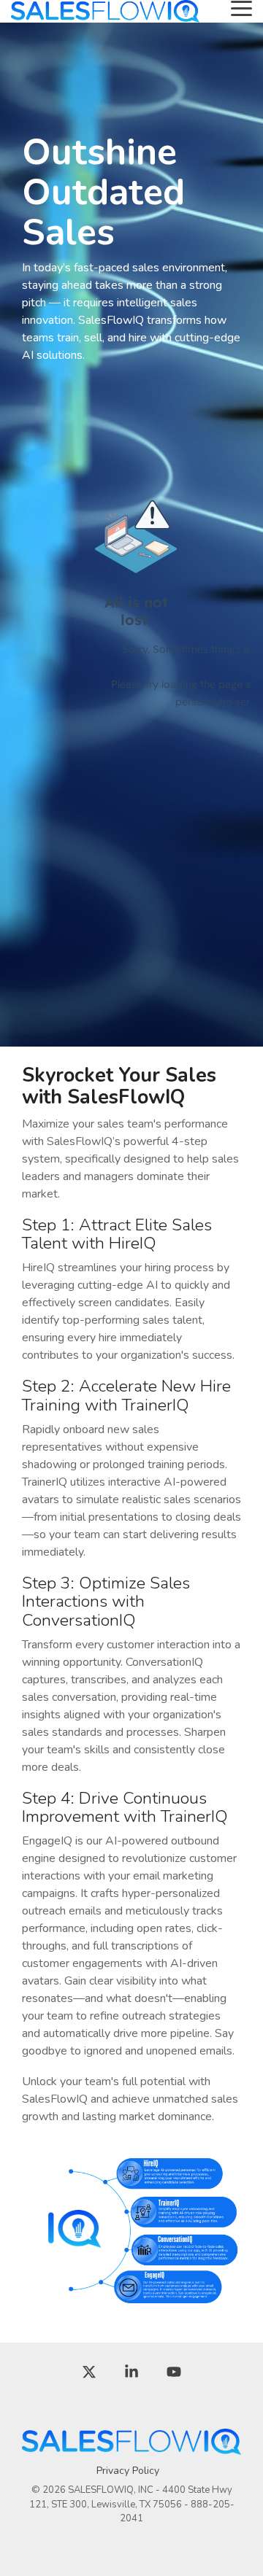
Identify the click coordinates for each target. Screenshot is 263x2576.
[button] (241, 7)
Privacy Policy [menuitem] (128, 2471)
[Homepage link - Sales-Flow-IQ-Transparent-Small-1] (131, 2448)
